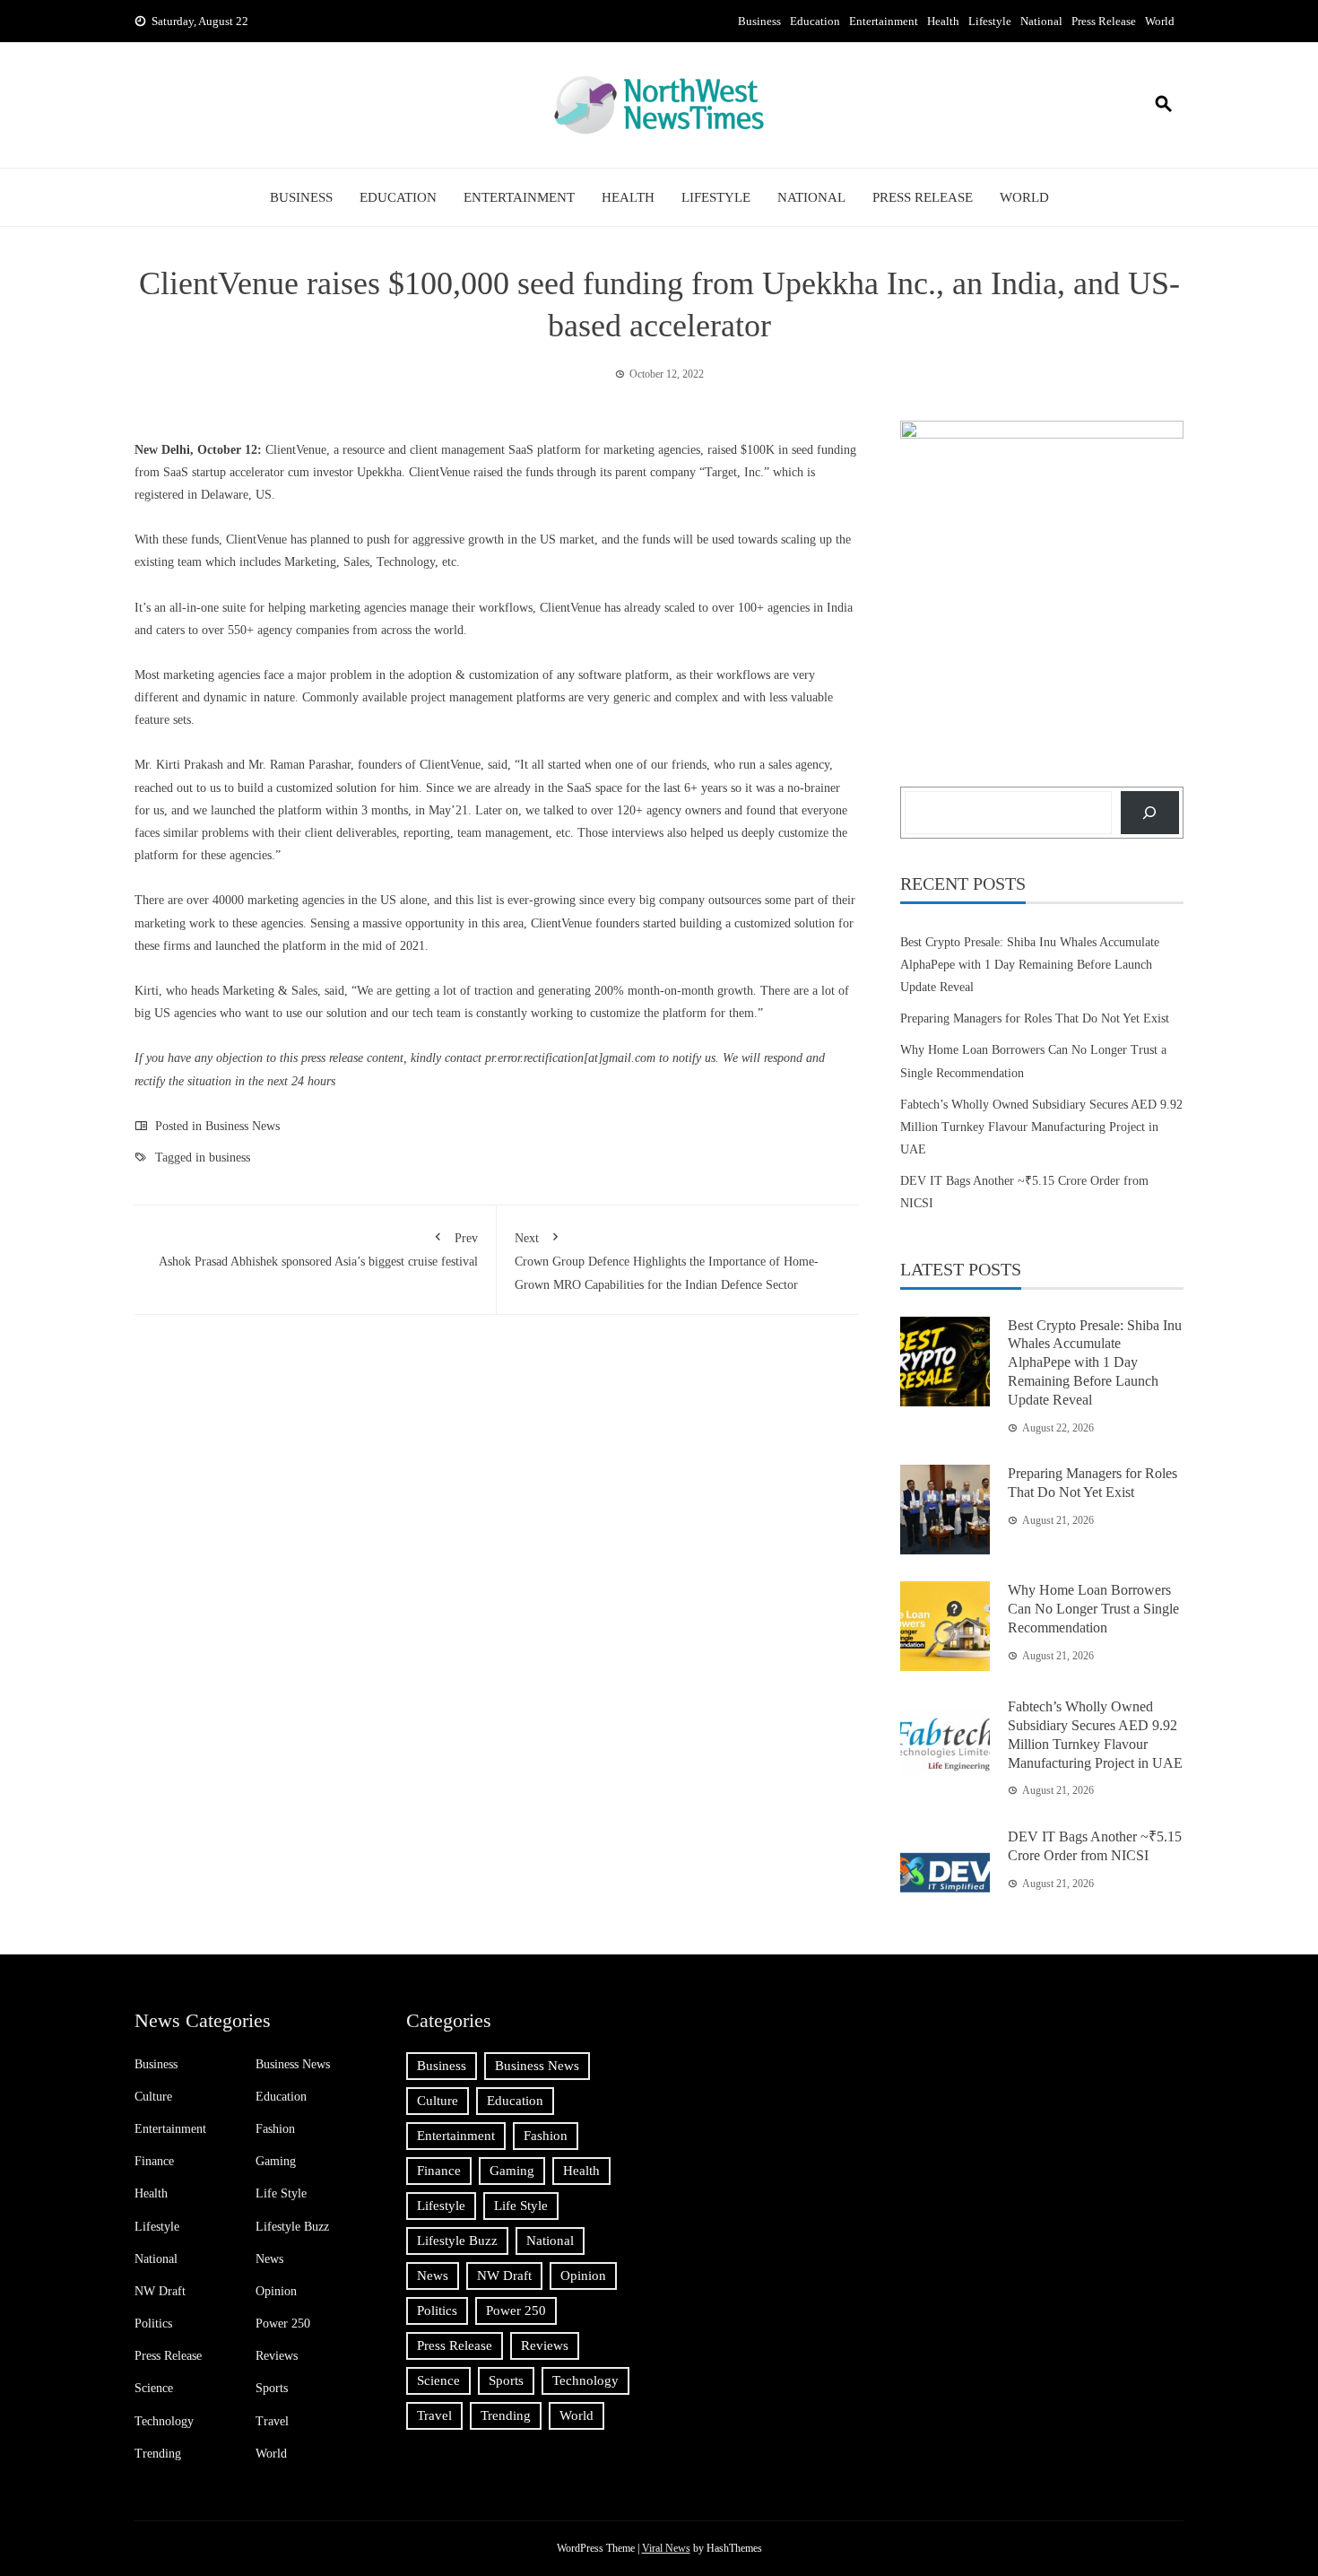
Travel (272, 2421)
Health (943, 21)
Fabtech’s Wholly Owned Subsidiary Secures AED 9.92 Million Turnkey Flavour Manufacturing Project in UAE (1041, 1127)
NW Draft (160, 2291)
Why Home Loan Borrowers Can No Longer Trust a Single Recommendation (1093, 1609)
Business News (243, 1126)
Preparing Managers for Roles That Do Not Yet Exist (1035, 1018)
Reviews (277, 2356)
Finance (154, 2161)
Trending (158, 2454)
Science (154, 2388)
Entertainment (884, 21)
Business (759, 21)
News (269, 2259)
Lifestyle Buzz (292, 2227)
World (1160, 21)
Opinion (276, 2291)
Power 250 (283, 2324)
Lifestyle (990, 21)
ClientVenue (296, 450)
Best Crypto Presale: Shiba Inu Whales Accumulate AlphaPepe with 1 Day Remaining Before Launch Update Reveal (1030, 965)
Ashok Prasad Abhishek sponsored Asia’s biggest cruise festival (318, 1250)
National (1041, 21)
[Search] (1150, 812)
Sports (272, 2388)
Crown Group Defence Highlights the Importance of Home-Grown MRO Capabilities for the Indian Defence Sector (667, 1261)
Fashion (275, 2129)
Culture (153, 2097)
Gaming (276, 2161)
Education (815, 21)
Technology (164, 2421)
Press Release (1104, 21)
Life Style (281, 2193)
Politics (153, 2324)
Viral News (666, 2548)
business (230, 1157)
